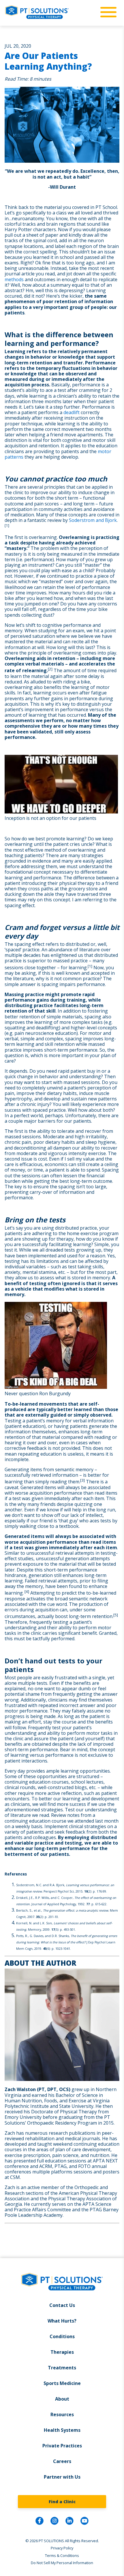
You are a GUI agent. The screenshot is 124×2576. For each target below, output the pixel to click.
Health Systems (62, 2430)
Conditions (62, 2336)
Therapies (62, 2352)
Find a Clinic (62, 2502)
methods (14, 279)
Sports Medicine (62, 2383)
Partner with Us (62, 2477)
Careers (62, 2461)
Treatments (62, 2368)
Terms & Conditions (62, 2555)
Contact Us (62, 2305)
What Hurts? (62, 2321)
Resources (62, 2414)
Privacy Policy (62, 2548)
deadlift (72, 412)
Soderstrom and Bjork (93, 520)
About (62, 2399)
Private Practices (62, 2446)
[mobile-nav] (107, 12)
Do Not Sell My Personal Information (62, 2563)
